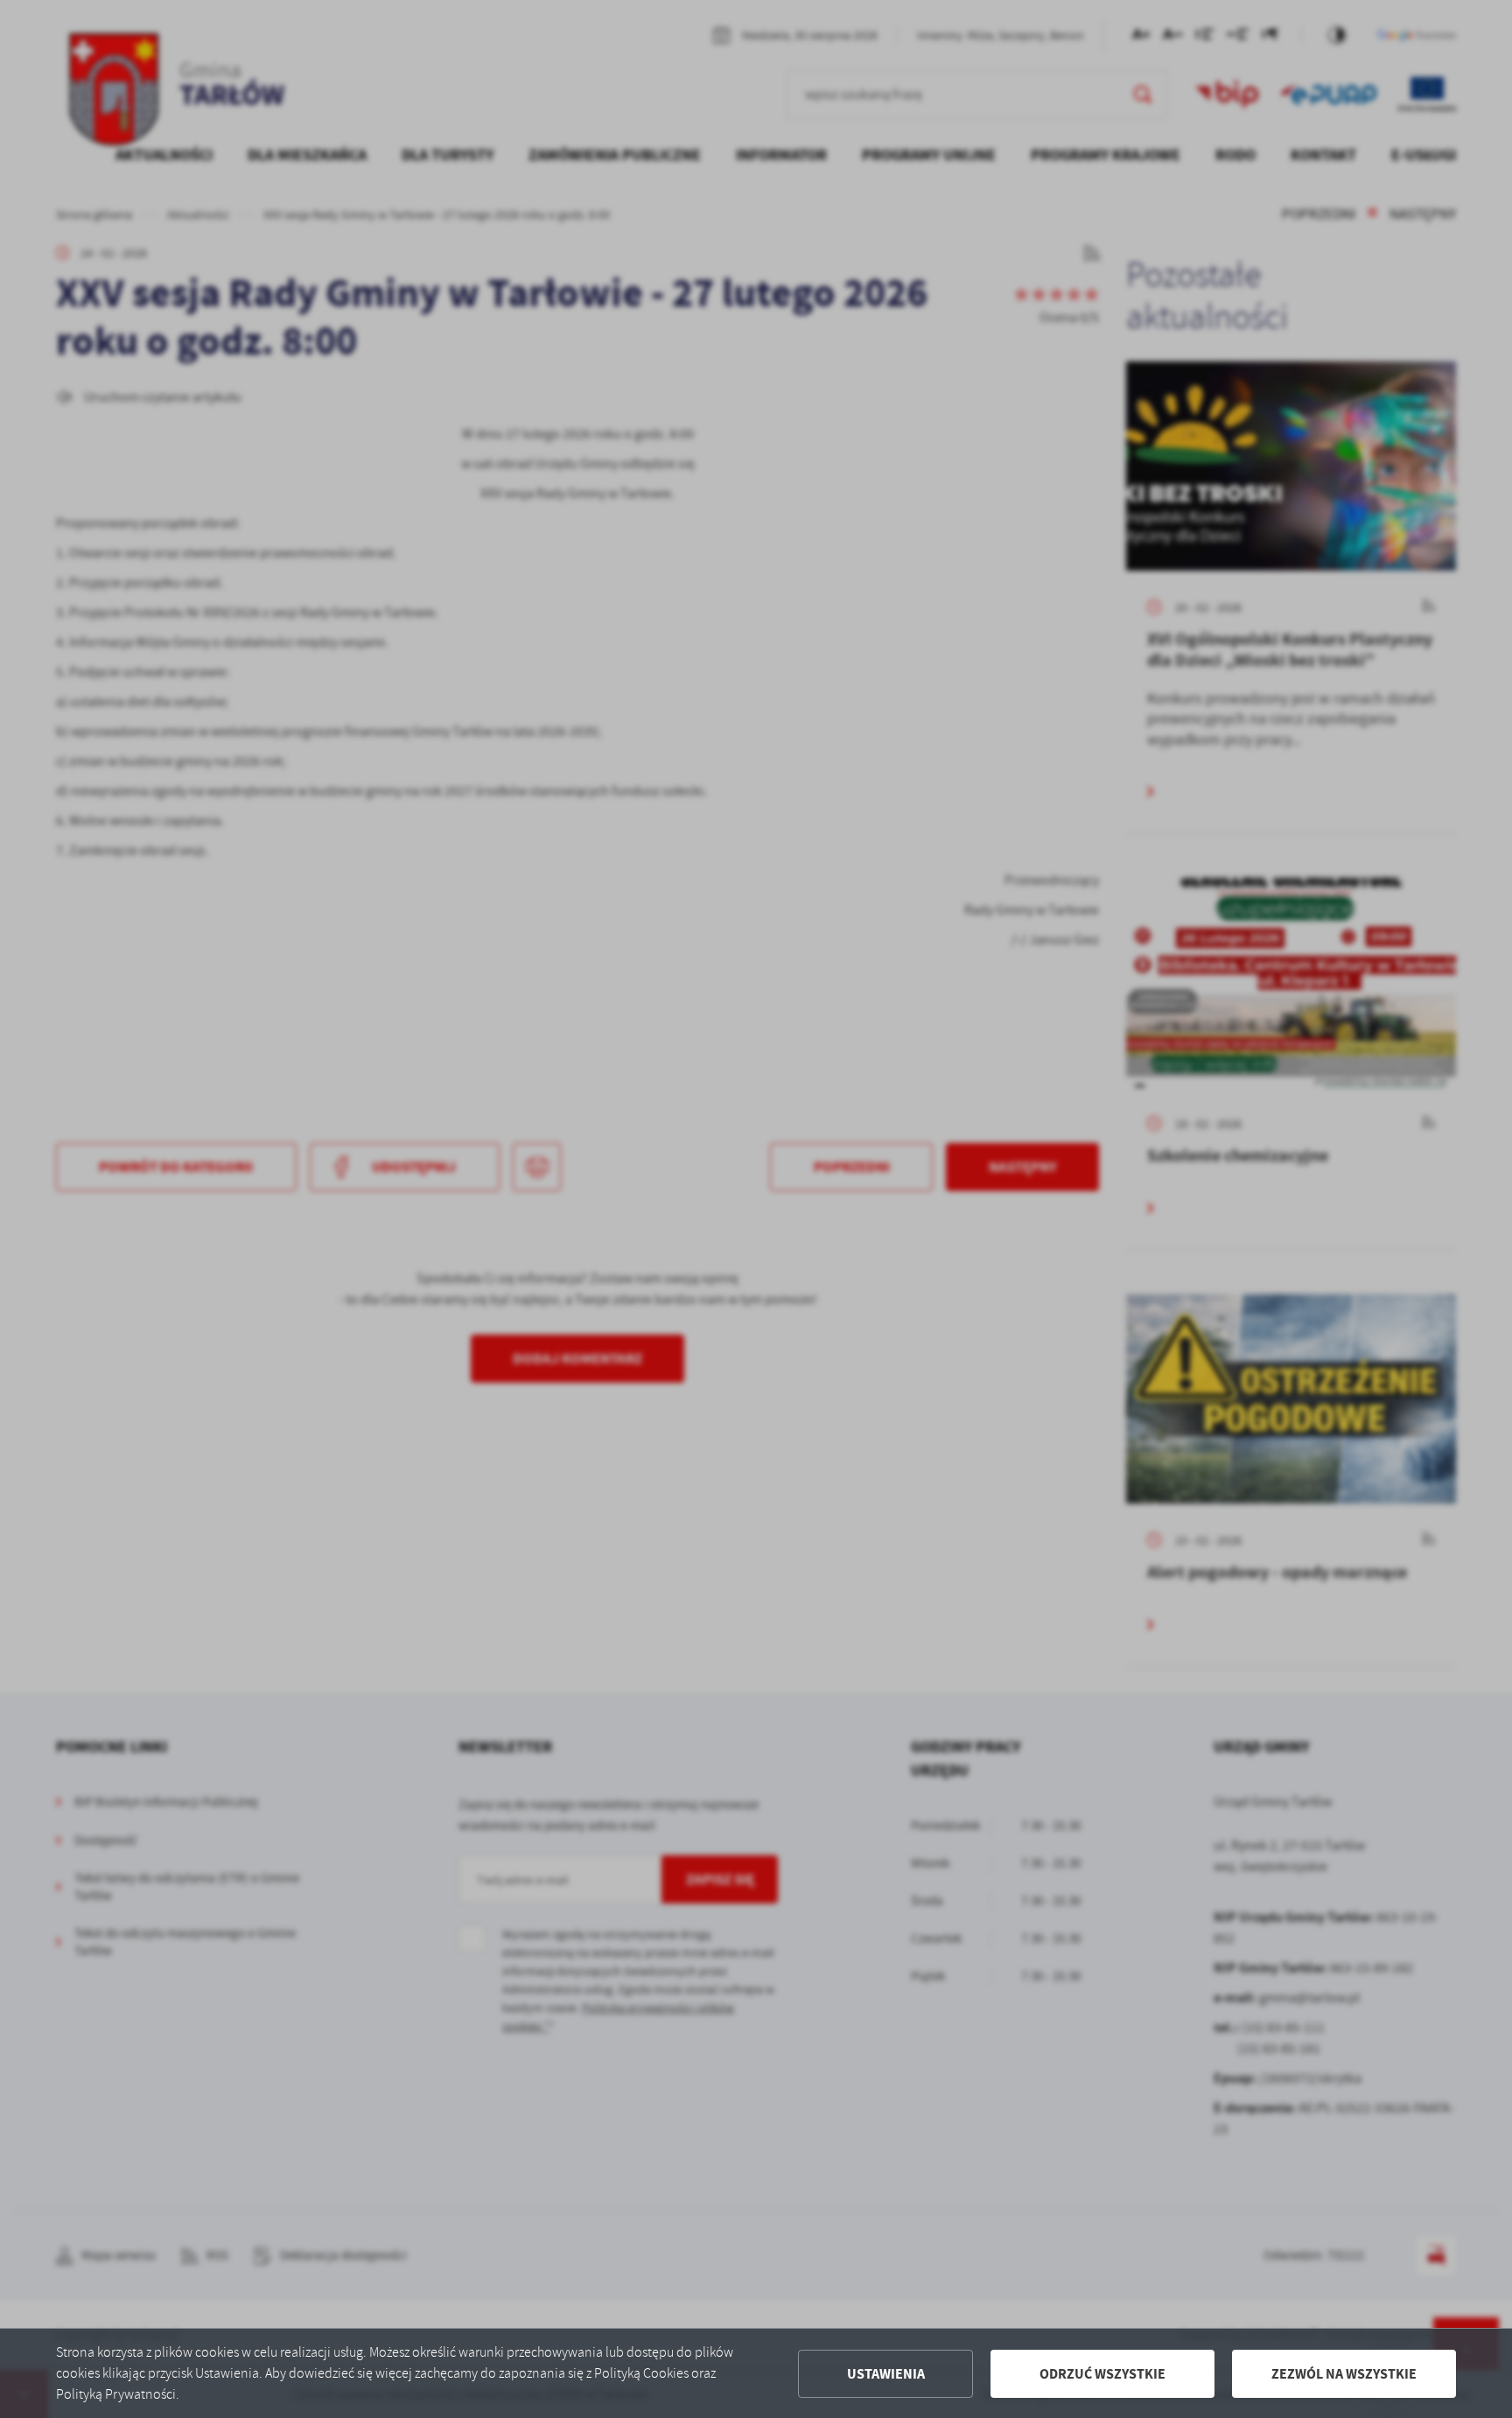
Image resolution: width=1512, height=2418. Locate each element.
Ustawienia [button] (886, 2374)
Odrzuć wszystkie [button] (1102, 2374)
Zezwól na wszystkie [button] (1344, 2374)
